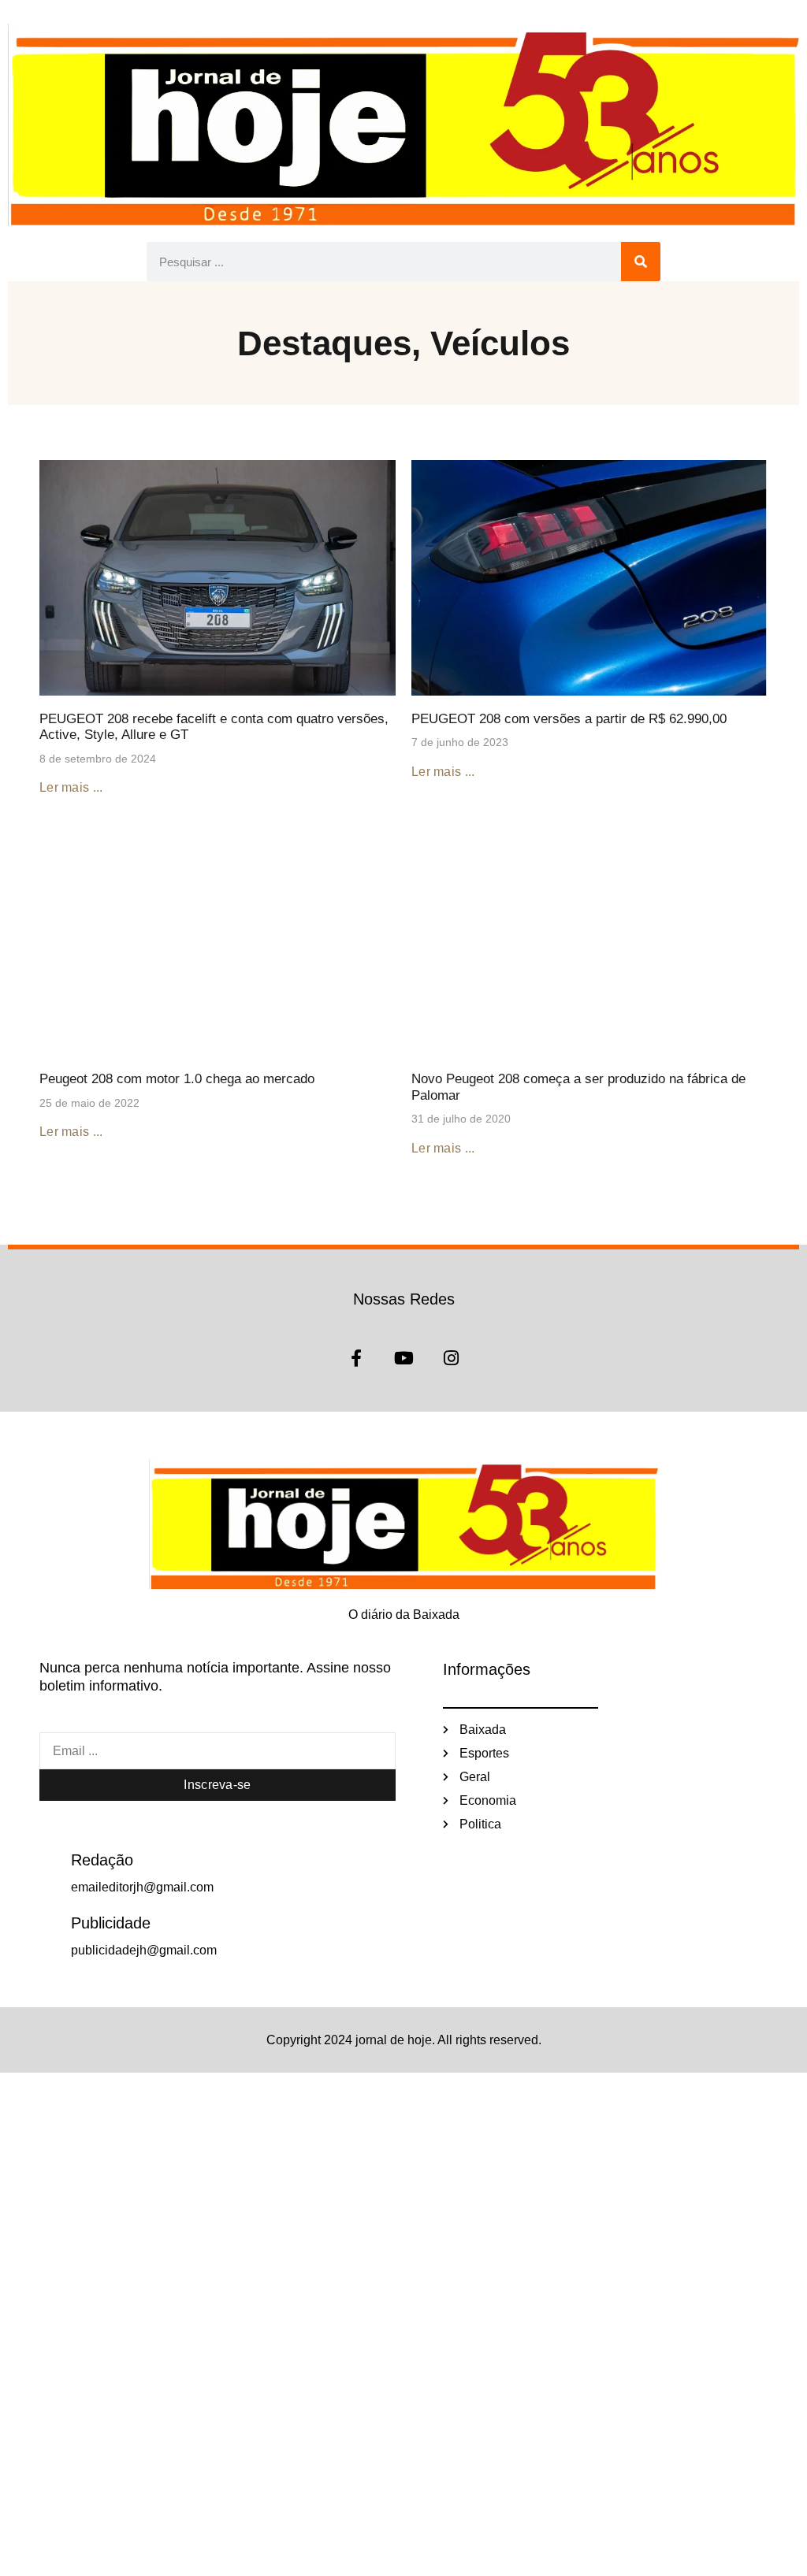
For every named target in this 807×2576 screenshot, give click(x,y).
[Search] (641, 262)
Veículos (500, 343)
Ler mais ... (71, 787)
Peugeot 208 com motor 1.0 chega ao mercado (177, 1079)
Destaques (324, 343)
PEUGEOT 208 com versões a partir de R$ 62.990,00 (569, 719)
